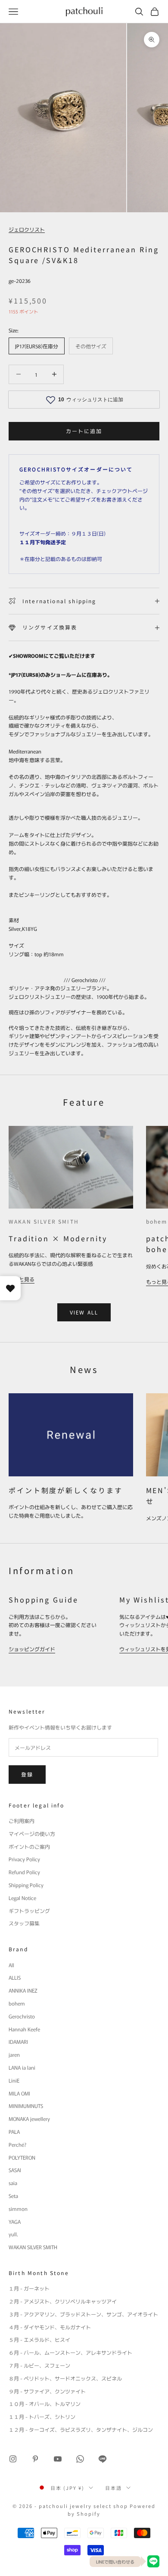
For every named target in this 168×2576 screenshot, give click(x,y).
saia (13, 2183)
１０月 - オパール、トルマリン (45, 2404)
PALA (14, 2131)
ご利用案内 (22, 1821)
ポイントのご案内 (29, 1846)
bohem (157, 1221)
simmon (18, 2209)
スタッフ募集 (24, 1923)
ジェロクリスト (27, 229)
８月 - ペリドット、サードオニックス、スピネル (65, 2378)
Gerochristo (22, 2016)
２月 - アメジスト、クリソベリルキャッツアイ (63, 2301)
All (11, 1965)
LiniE (14, 2080)
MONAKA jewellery (29, 2119)
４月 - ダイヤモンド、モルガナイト (50, 2327)
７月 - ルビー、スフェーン (39, 2365)
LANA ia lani (22, 2067)
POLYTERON (22, 2157)
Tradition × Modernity (58, 1238)
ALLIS (15, 1977)
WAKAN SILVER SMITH (44, 1221)
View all (84, 1312)
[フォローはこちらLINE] (103, 2459)
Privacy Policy (24, 1859)
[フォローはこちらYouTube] (58, 2459)
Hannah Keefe (24, 2029)
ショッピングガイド (32, 1649)
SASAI (15, 2170)
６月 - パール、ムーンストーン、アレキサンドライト (70, 2352)
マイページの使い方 (32, 1834)
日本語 (114, 2488)
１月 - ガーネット (29, 2288)
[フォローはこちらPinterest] (35, 2459)
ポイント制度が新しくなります (65, 1490)
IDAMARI (18, 2041)
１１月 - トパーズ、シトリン (42, 2416)
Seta (13, 2196)
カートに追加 (84, 431)
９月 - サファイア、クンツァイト (47, 2391)
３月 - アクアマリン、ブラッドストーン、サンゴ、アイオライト (83, 2314)
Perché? (17, 2144)
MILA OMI (19, 2093)
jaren (14, 2054)
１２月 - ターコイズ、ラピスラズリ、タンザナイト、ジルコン (81, 2429)
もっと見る (22, 1279)
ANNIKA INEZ (23, 1990)
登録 (27, 1774)
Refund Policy (24, 1872)
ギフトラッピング (29, 1911)
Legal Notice (22, 1898)
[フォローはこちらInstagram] (13, 2459)
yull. (13, 2234)
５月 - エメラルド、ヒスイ (39, 2339)
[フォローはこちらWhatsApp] (80, 2459)
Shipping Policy (26, 1885)
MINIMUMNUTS (26, 2106)
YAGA (15, 2221)
